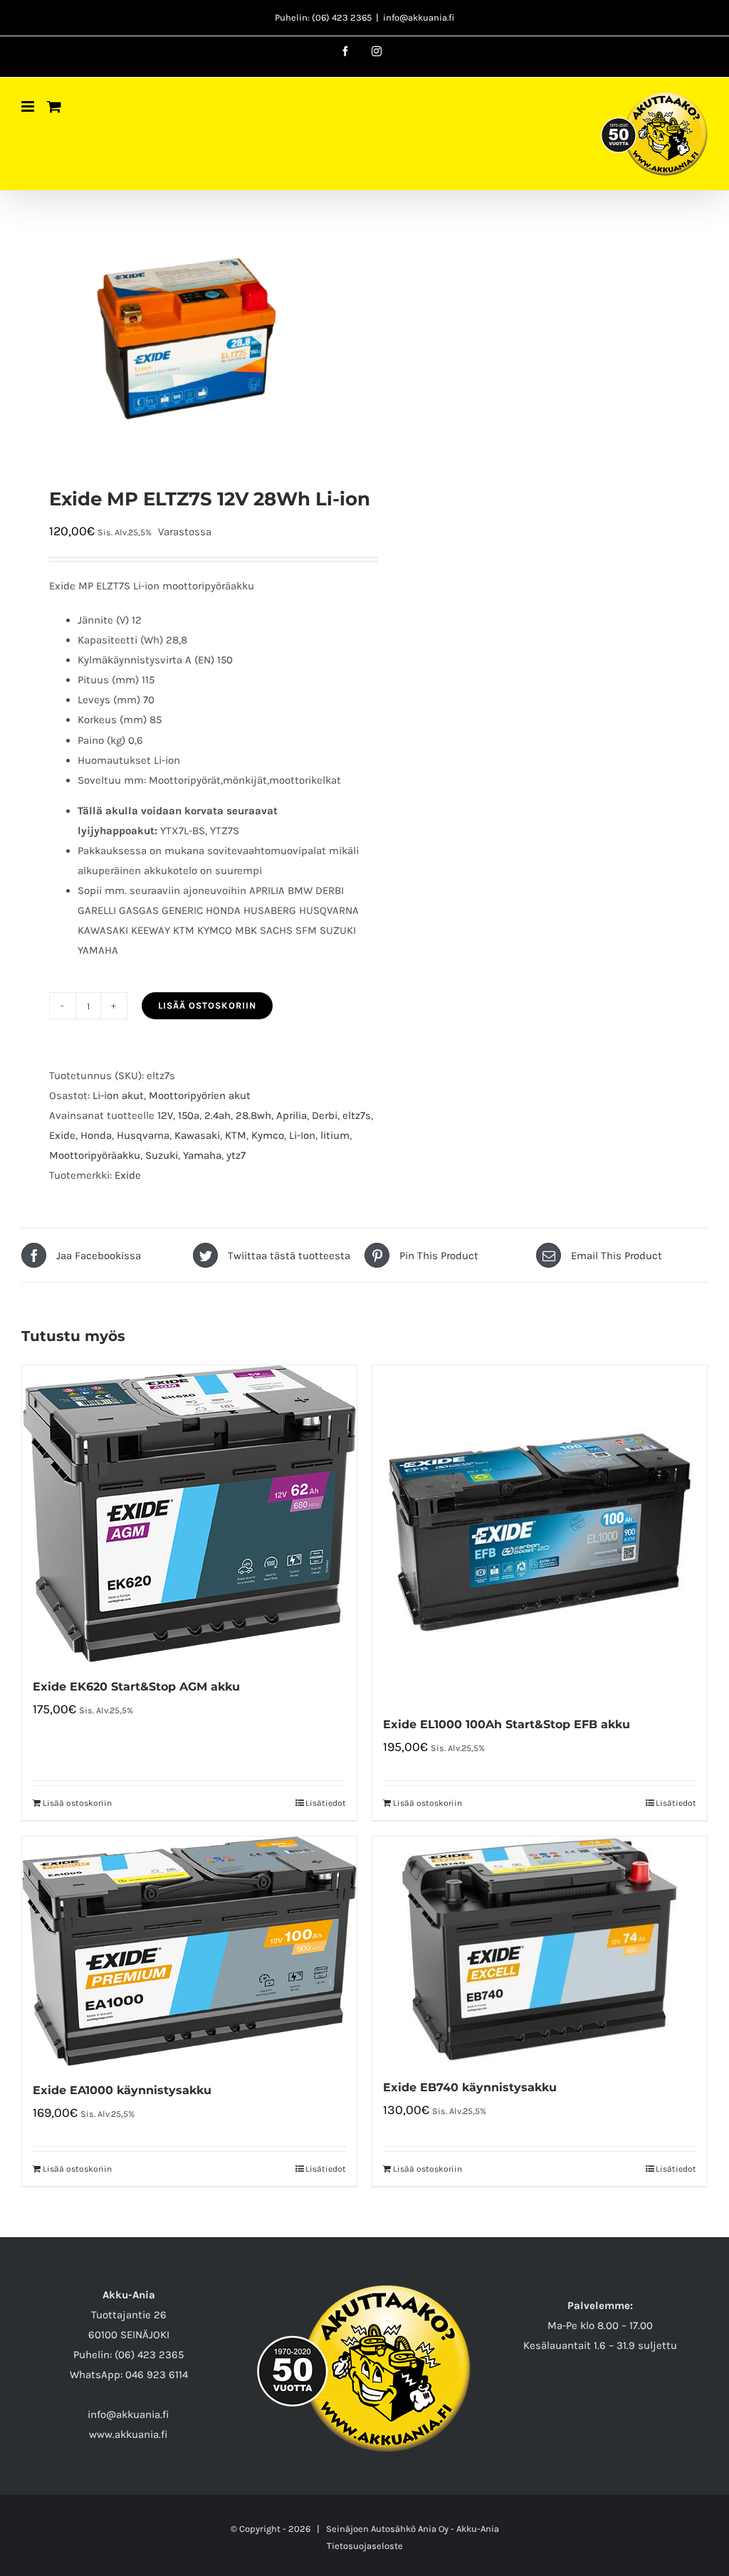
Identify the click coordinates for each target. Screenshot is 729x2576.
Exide (62, 1135)
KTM (236, 1135)
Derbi (325, 1115)
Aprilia (292, 1115)
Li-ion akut (118, 1095)
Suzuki (162, 1155)
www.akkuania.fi (129, 2434)
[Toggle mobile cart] (54, 106)
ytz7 (236, 1155)
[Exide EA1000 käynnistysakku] (189, 1951)
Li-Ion (302, 1135)
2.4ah (217, 1115)
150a (189, 1115)
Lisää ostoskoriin (207, 1005)
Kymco (268, 1135)
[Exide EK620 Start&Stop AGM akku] (189, 1514)
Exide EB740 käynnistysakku (470, 2087)
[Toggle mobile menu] (29, 106)
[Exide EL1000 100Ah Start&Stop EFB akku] (540, 1533)
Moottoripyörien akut (200, 1095)
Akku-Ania (478, 2529)
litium (335, 1135)
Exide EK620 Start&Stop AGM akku (136, 1687)
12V (165, 1115)
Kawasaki (197, 1135)
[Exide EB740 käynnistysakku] (540, 1950)
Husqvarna (143, 1135)
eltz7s (357, 1115)
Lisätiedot (326, 1803)
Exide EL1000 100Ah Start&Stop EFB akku (507, 1724)
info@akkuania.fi (419, 17)
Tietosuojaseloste (365, 2546)
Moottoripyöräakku (95, 1155)
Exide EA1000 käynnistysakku (122, 2090)
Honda (96, 1135)
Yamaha (202, 1155)
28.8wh (253, 1115)
